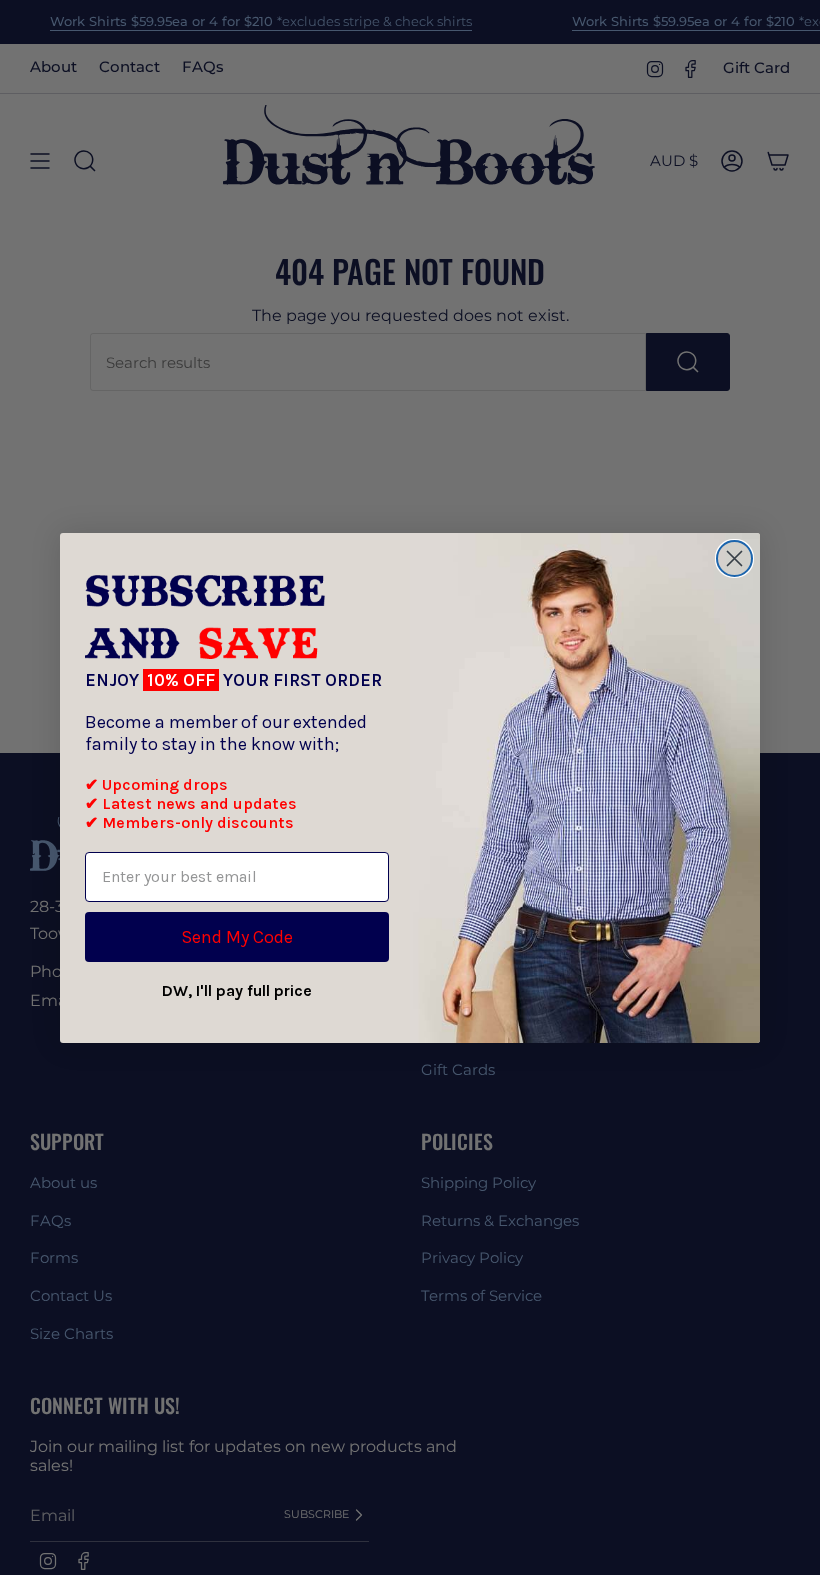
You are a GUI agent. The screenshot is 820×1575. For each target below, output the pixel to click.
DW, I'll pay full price (237, 990)
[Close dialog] (734, 558)
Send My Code (237, 937)
